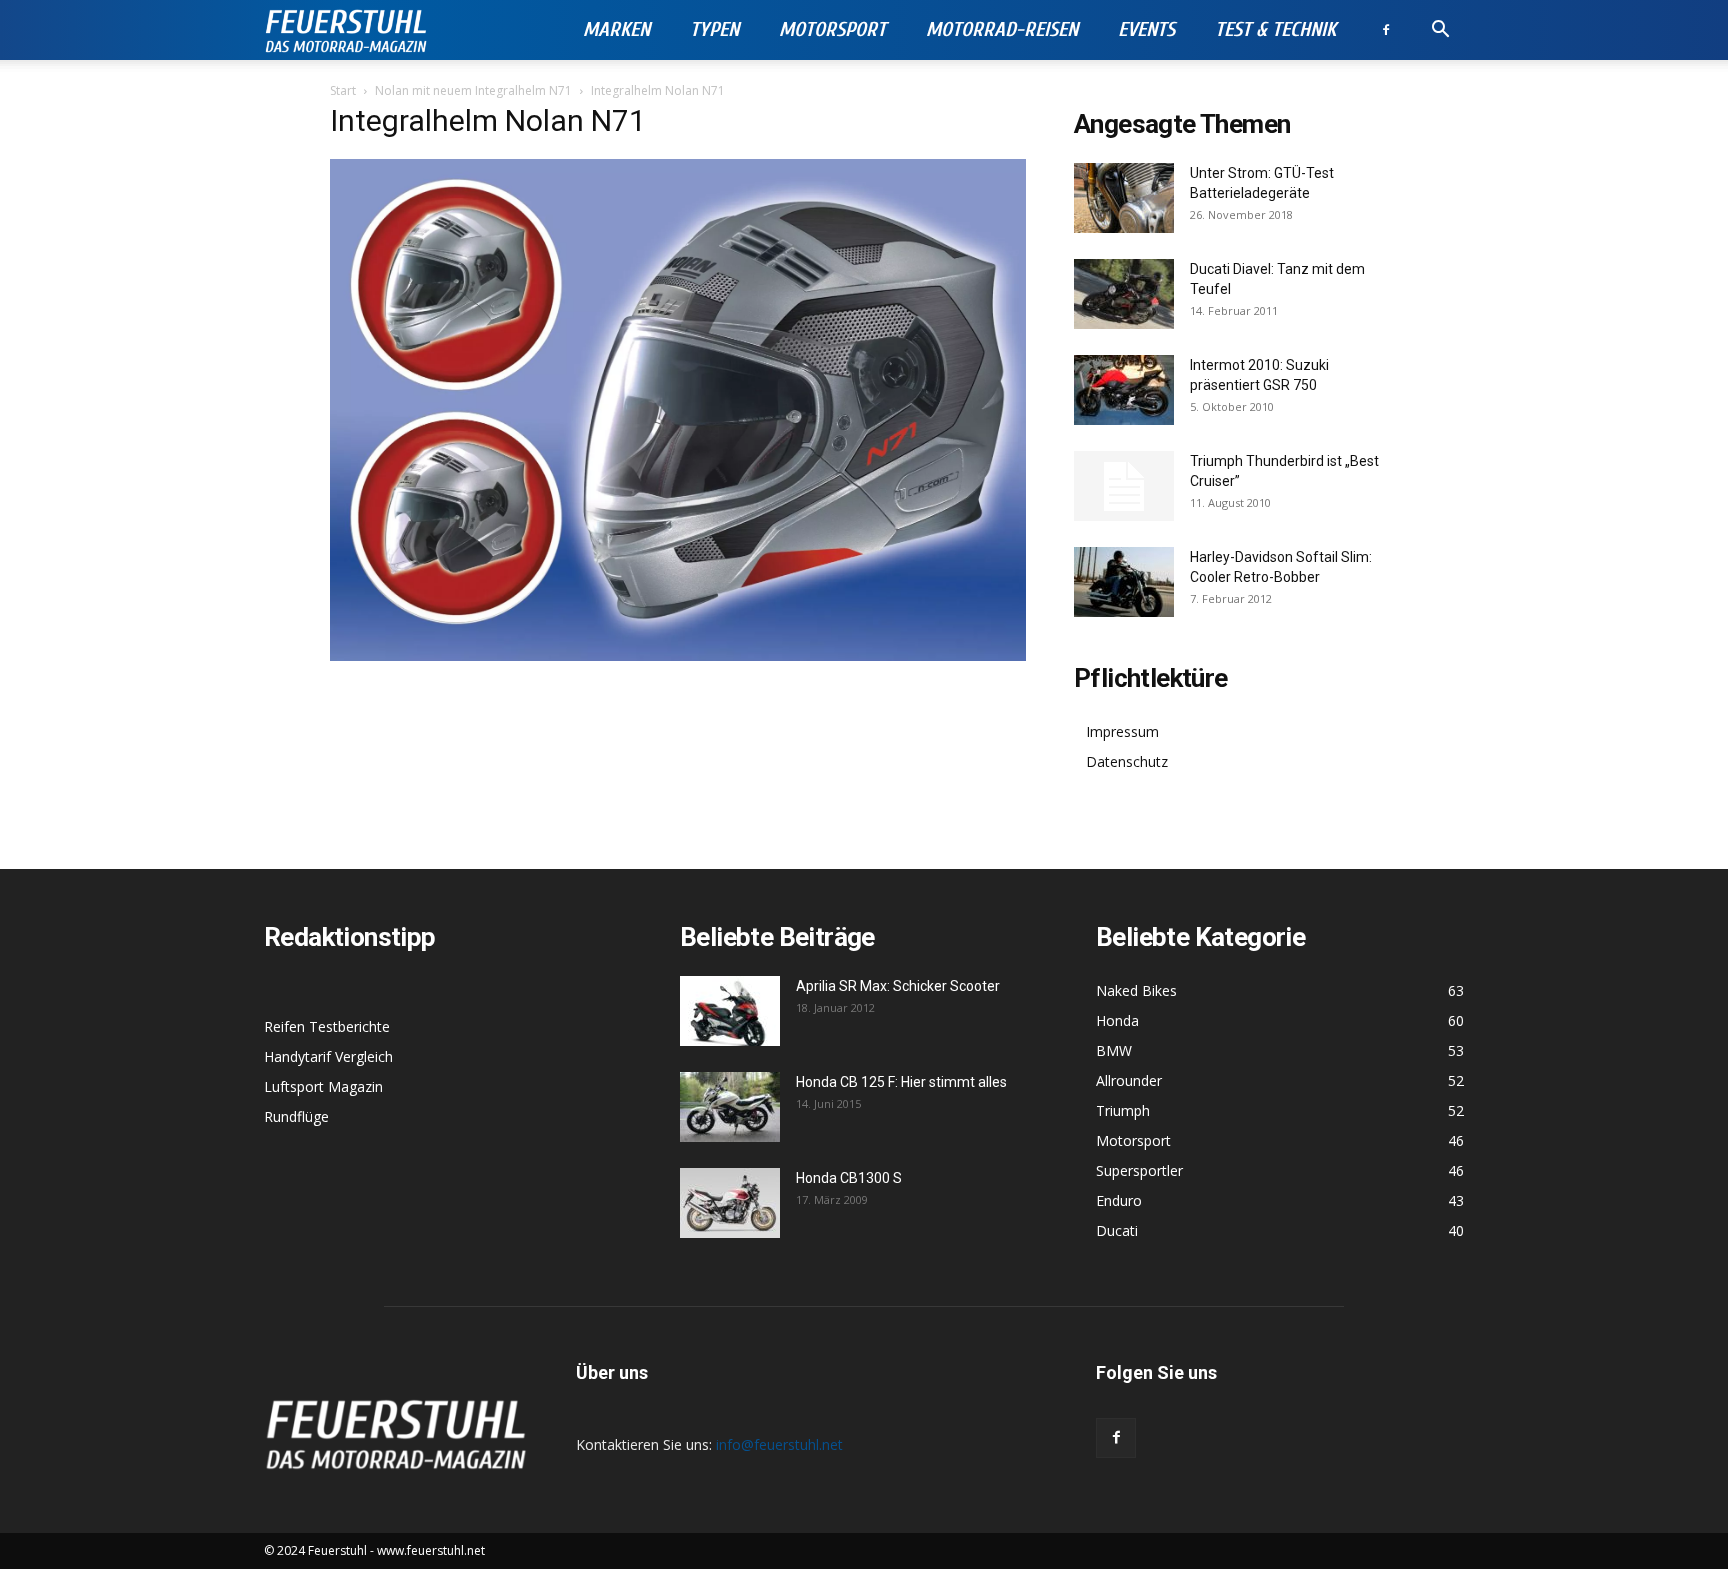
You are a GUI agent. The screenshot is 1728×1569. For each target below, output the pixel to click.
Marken (616, 29)
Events (1146, 29)
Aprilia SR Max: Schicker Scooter (898, 986)
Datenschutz (1127, 761)
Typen (714, 29)
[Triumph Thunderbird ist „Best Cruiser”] (1124, 486)
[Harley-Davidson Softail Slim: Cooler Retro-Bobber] (1124, 582)
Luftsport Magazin (323, 1086)
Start (343, 90)
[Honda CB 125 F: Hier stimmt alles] (730, 1107)
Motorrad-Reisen (1002, 29)
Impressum (1122, 731)
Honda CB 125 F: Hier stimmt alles (901, 1082)
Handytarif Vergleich (328, 1056)
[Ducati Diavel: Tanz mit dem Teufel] (1124, 294)
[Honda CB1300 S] (730, 1203)
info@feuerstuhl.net (779, 1444)
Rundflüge (296, 1116)
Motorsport (832, 29)
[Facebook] (1386, 30)
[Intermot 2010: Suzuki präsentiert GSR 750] (1124, 390)
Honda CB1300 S (849, 1178)
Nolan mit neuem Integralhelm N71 (473, 90)
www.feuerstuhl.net (431, 1550)
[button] (1440, 31)
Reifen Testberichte (327, 1026)
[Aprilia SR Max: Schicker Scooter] (730, 1011)
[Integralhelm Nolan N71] (678, 655)
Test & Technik (1275, 29)
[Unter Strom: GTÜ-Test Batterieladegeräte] (1124, 198)
